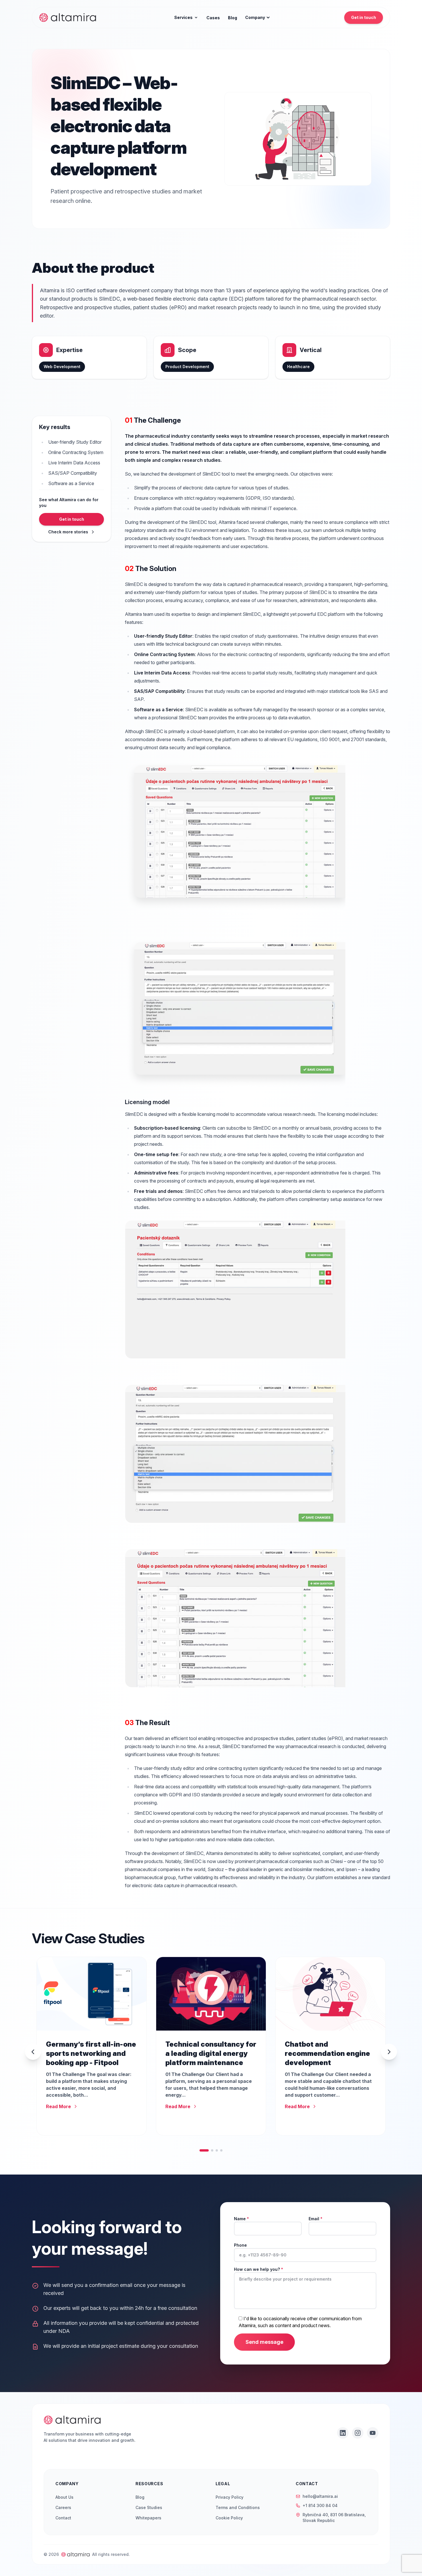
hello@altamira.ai (320, 2496)
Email (315, 2219)
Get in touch (364, 17)
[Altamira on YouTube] (373, 2433)
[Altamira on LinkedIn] (343, 2433)
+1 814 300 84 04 (320, 2505)
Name (241, 2219)
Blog (233, 18)
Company (255, 17)
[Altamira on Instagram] (358, 2433)
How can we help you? (259, 2269)
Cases (213, 18)
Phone (240, 2245)
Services (183, 17)
